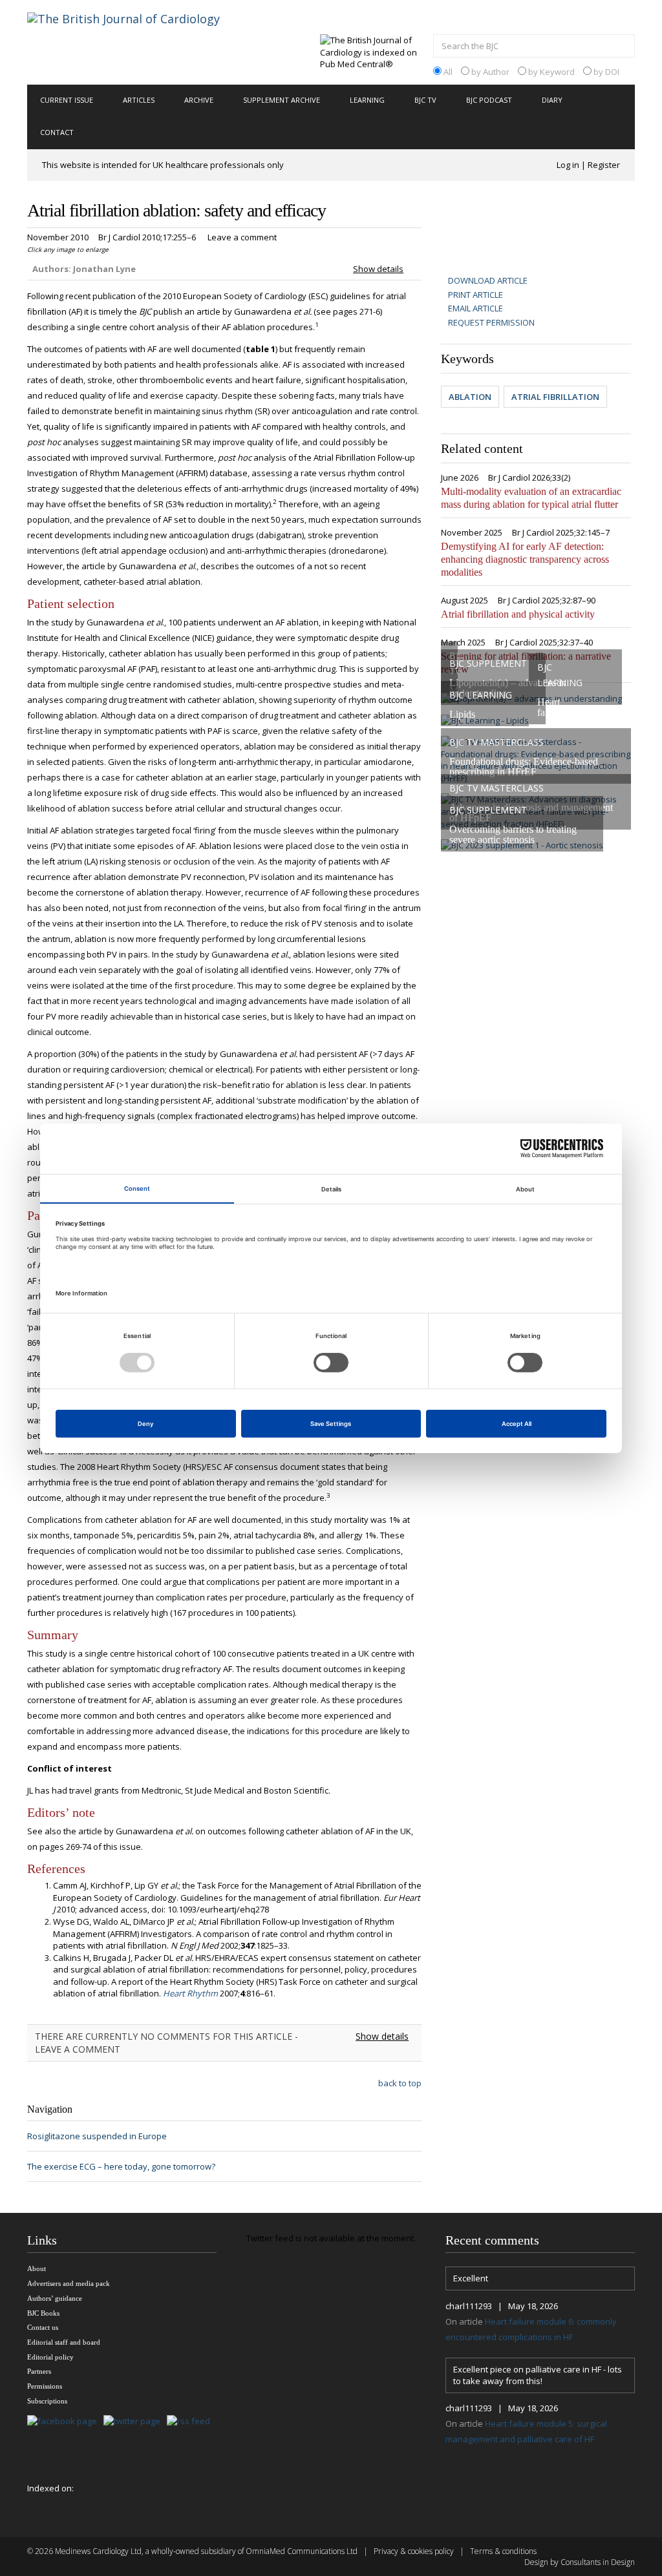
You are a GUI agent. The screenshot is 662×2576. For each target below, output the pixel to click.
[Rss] (192, 2421)
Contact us (43, 2327)
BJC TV (425, 100)
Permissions (45, 2386)
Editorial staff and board (64, 2342)
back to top (400, 2083)
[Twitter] (135, 2421)
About (37, 2268)
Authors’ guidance (55, 2298)
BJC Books (43, 2313)
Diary (552, 100)
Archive (199, 100)
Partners (39, 2371)
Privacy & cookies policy (414, 2551)
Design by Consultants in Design (580, 2562)
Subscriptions (47, 2401)
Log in (568, 165)
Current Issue (67, 100)
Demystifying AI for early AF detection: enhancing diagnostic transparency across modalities (525, 559)
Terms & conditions (503, 2551)
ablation (470, 397)
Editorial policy (50, 2357)
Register (604, 165)
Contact (57, 132)
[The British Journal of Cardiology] (139, 41)
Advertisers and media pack (69, 2283)
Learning (367, 100)
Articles (139, 100)
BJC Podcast (489, 100)
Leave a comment (242, 237)
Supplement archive (282, 100)
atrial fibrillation (555, 397)
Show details (378, 269)
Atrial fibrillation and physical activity (518, 614)
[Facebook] (65, 2421)
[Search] (622, 47)
